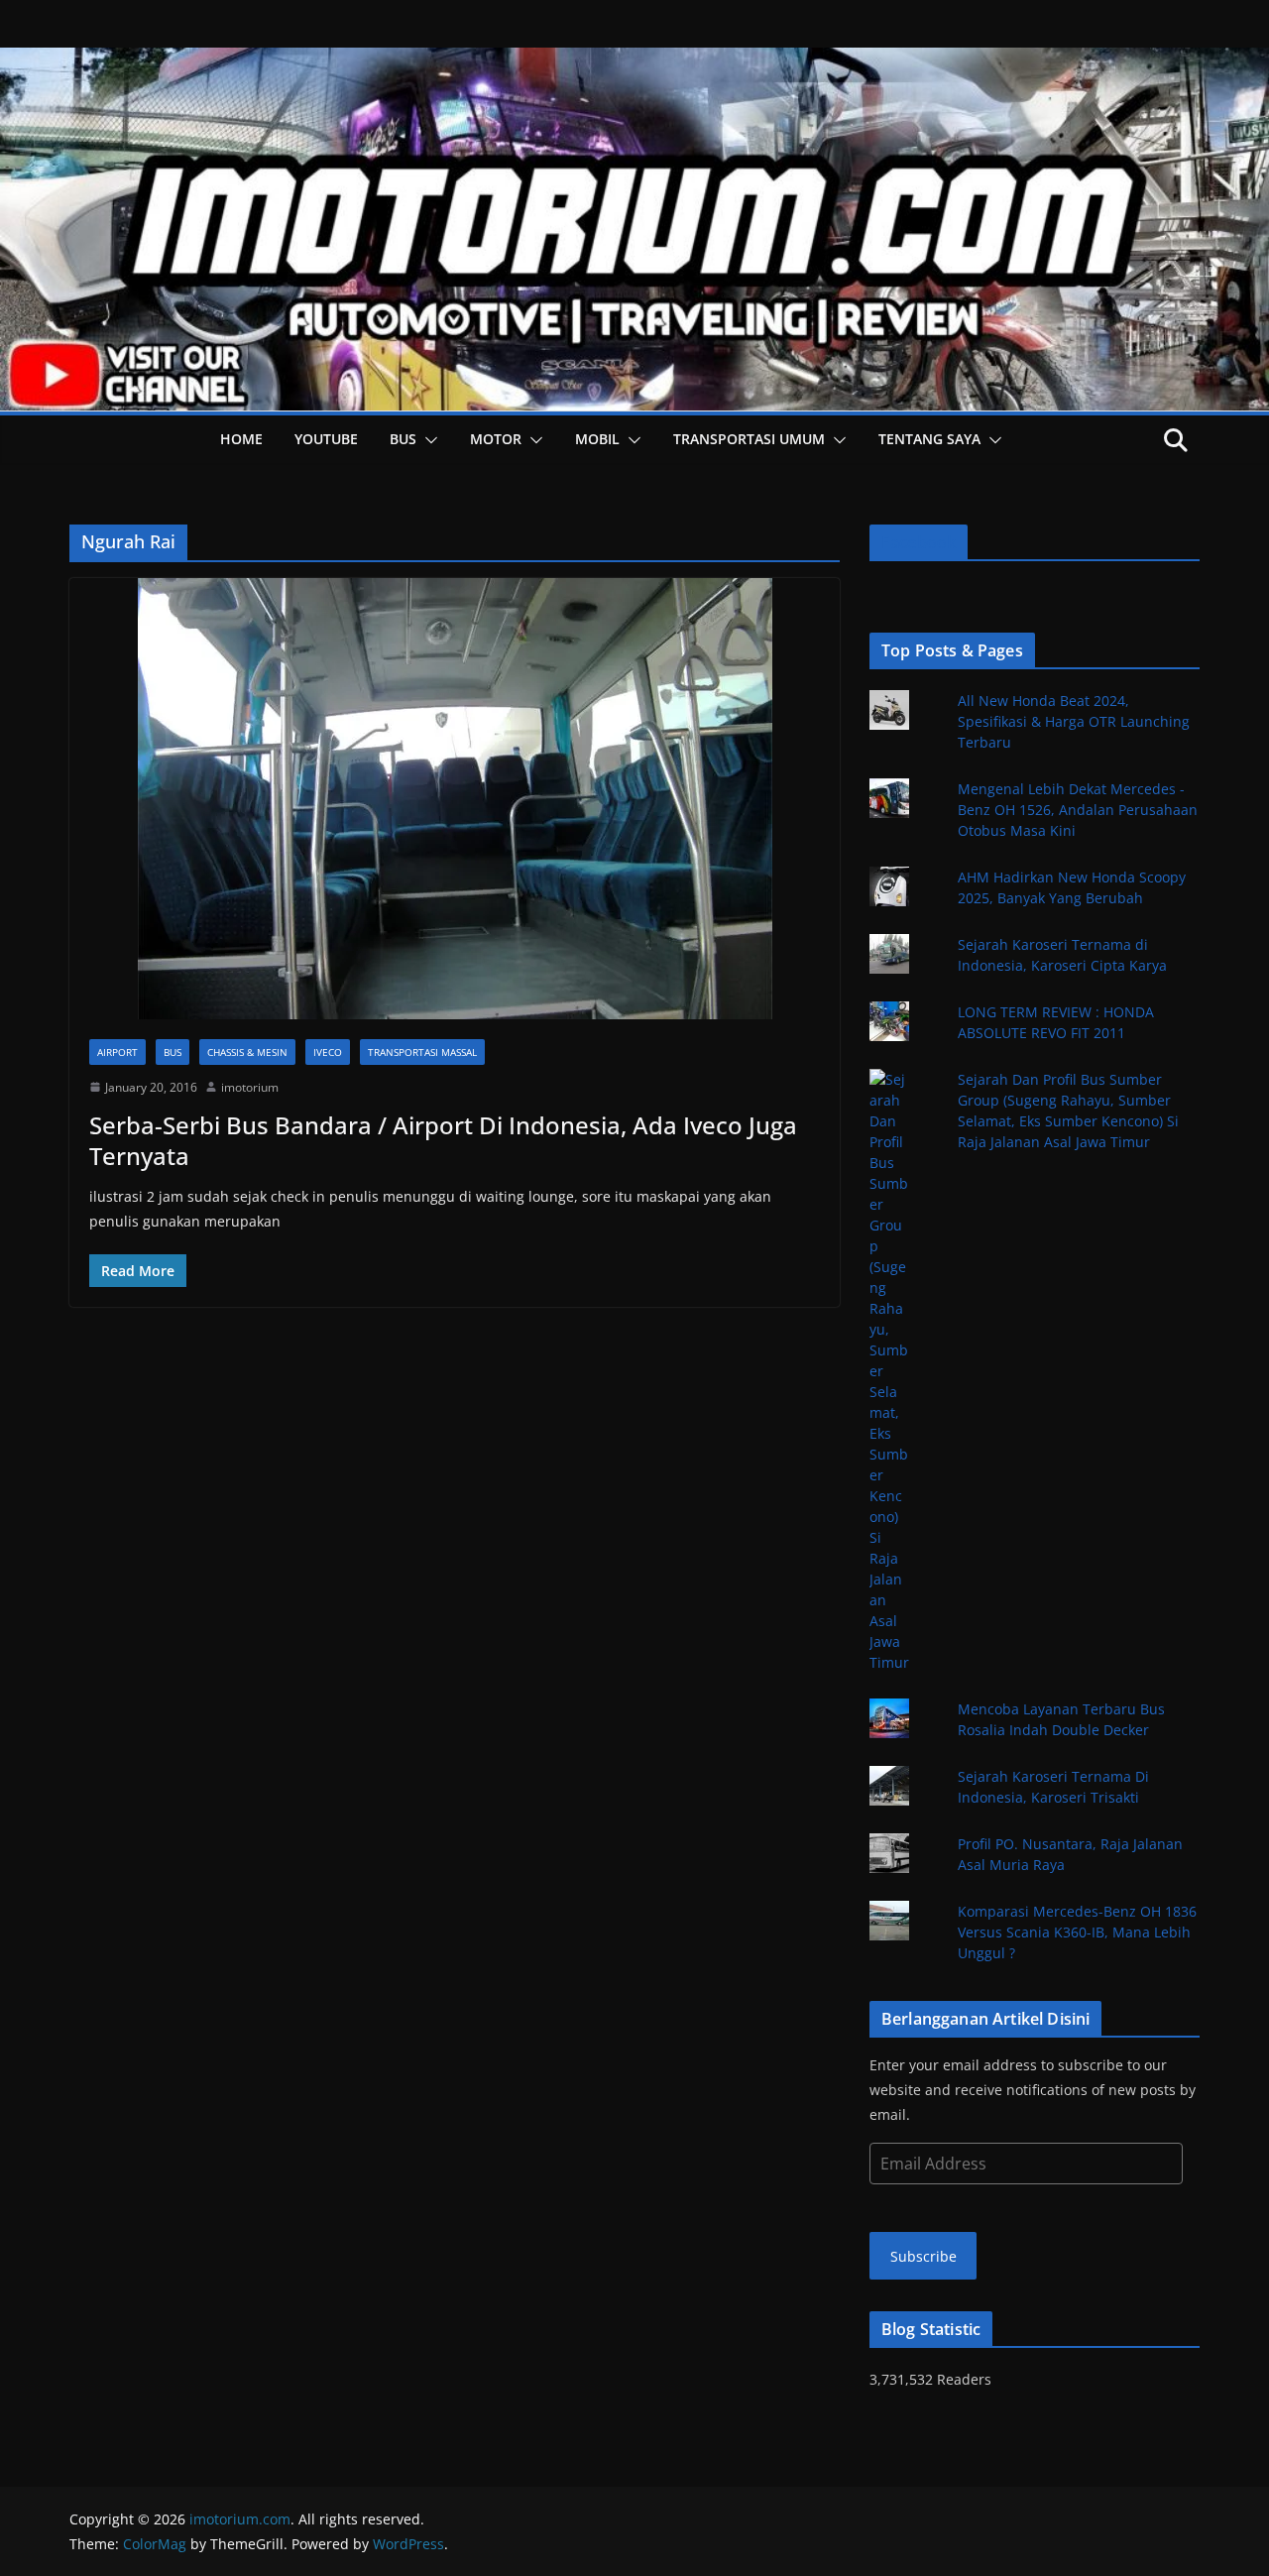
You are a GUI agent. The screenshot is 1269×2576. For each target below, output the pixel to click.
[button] (427, 440)
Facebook (919, 542)
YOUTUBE (326, 439)
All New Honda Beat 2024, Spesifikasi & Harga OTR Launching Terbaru (1074, 721)
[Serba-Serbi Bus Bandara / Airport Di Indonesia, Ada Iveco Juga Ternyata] (455, 799)
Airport (117, 1052)
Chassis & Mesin (247, 1052)
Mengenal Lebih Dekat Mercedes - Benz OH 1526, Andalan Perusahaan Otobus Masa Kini (1078, 810)
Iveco (328, 1052)
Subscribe (923, 2256)
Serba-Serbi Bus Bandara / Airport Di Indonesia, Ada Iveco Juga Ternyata (443, 1140)
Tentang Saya (929, 439)
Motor (496, 439)
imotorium (250, 1087)
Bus (403, 439)
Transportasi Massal (422, 1052)
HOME (241, 439)
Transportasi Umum (749, 439)
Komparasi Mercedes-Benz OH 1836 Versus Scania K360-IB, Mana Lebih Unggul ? (1077, 1932)
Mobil (597, 439)
